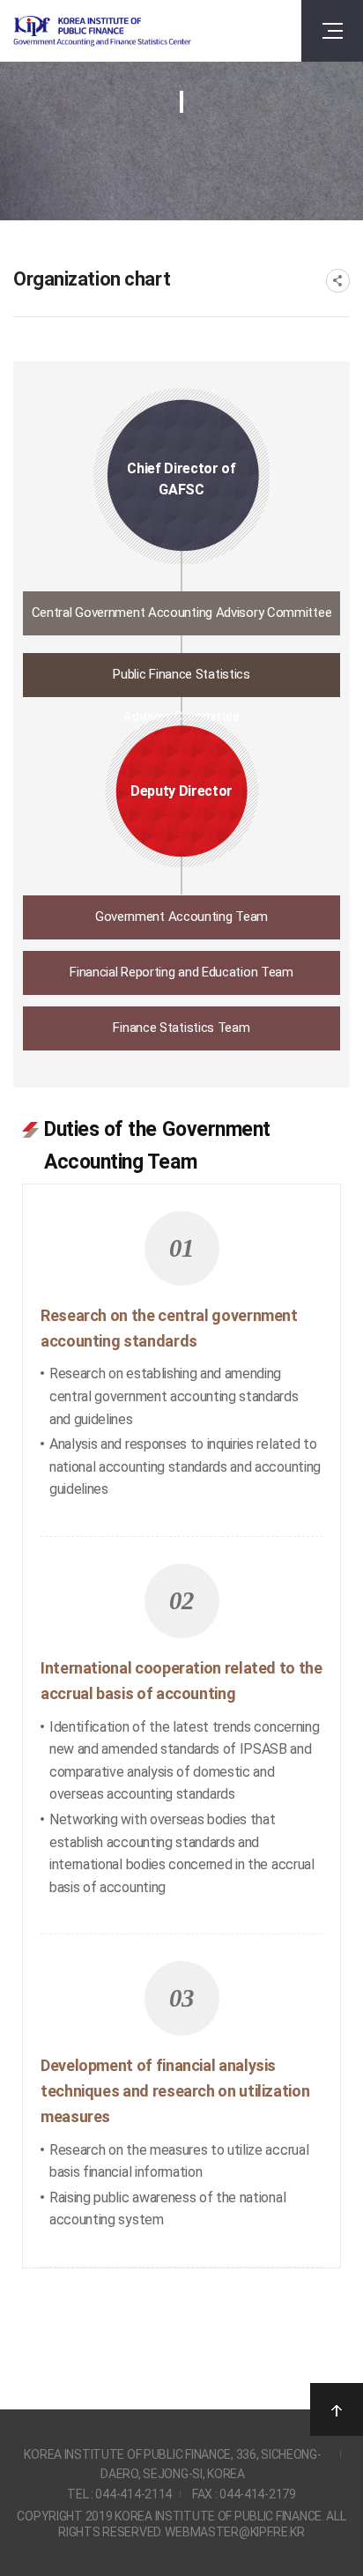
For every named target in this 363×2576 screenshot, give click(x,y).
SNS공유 (338, 281)
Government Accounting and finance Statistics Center (102, 31)
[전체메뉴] (332, 31)
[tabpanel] (181, 1682)
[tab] (182, 618)
